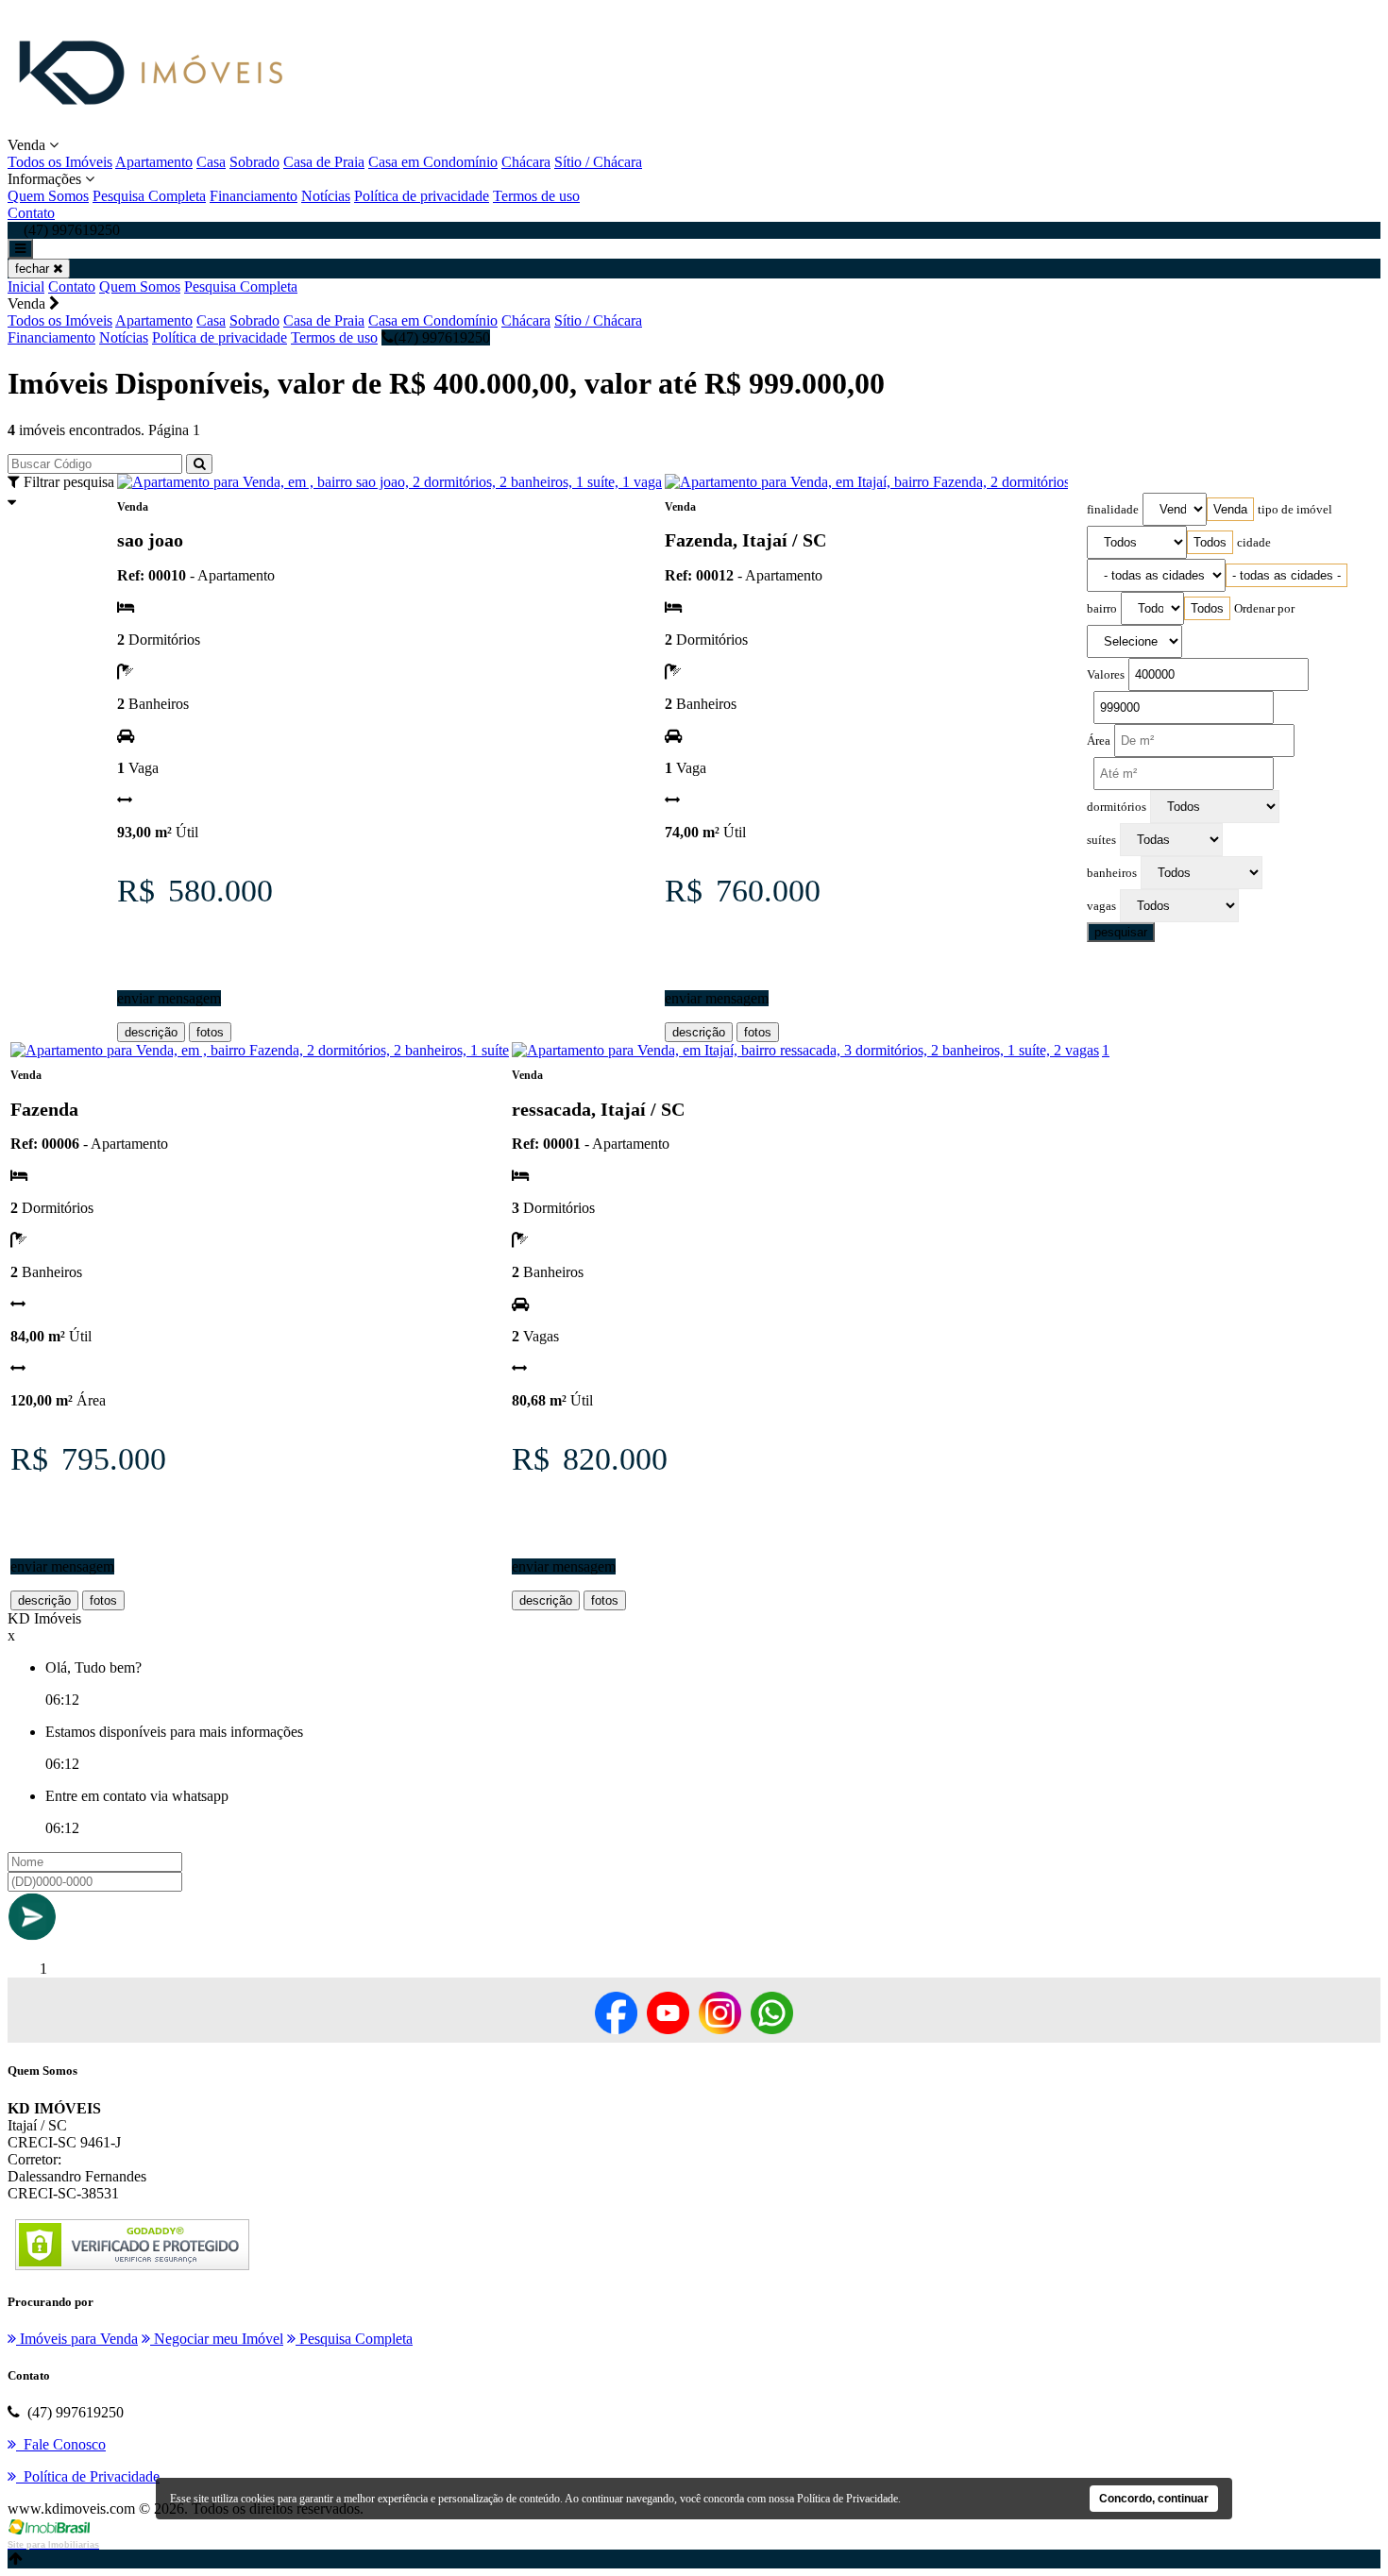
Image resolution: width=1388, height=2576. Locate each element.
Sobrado (254, 162)
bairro (1102, 609)
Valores (1106, 675)
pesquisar (1121, 932)
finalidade (1113, 510)
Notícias (326, 196)
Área (1099, 741)
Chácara (526, 162)
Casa (211, 162)
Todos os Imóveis (60, 162)
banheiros (1112, 873)
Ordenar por (1264, 609)
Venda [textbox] (1230, 509)
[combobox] (1230, 509)
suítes (1101, 840)
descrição (151, 1032)
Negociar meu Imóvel (217, 2339)
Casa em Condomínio (433, 162)
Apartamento (154, 162)
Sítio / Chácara (598, 162)
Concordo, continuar (1154, 2499)
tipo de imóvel (1295, 510)
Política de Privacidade (847, 2499)
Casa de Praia (324, 162)
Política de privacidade (422, 196)
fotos (210, 1032)
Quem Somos (48, 196)
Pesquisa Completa (149, 196)
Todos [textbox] (1210, 542)
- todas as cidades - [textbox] (1286, 575)
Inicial (26, 286)
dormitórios (1117, 807)
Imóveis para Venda (77, 2339)
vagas (1101, 906)
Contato (31, 213)
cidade (1254, 543)
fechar (34, 269)
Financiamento (254, 196)
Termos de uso (536, 196)
